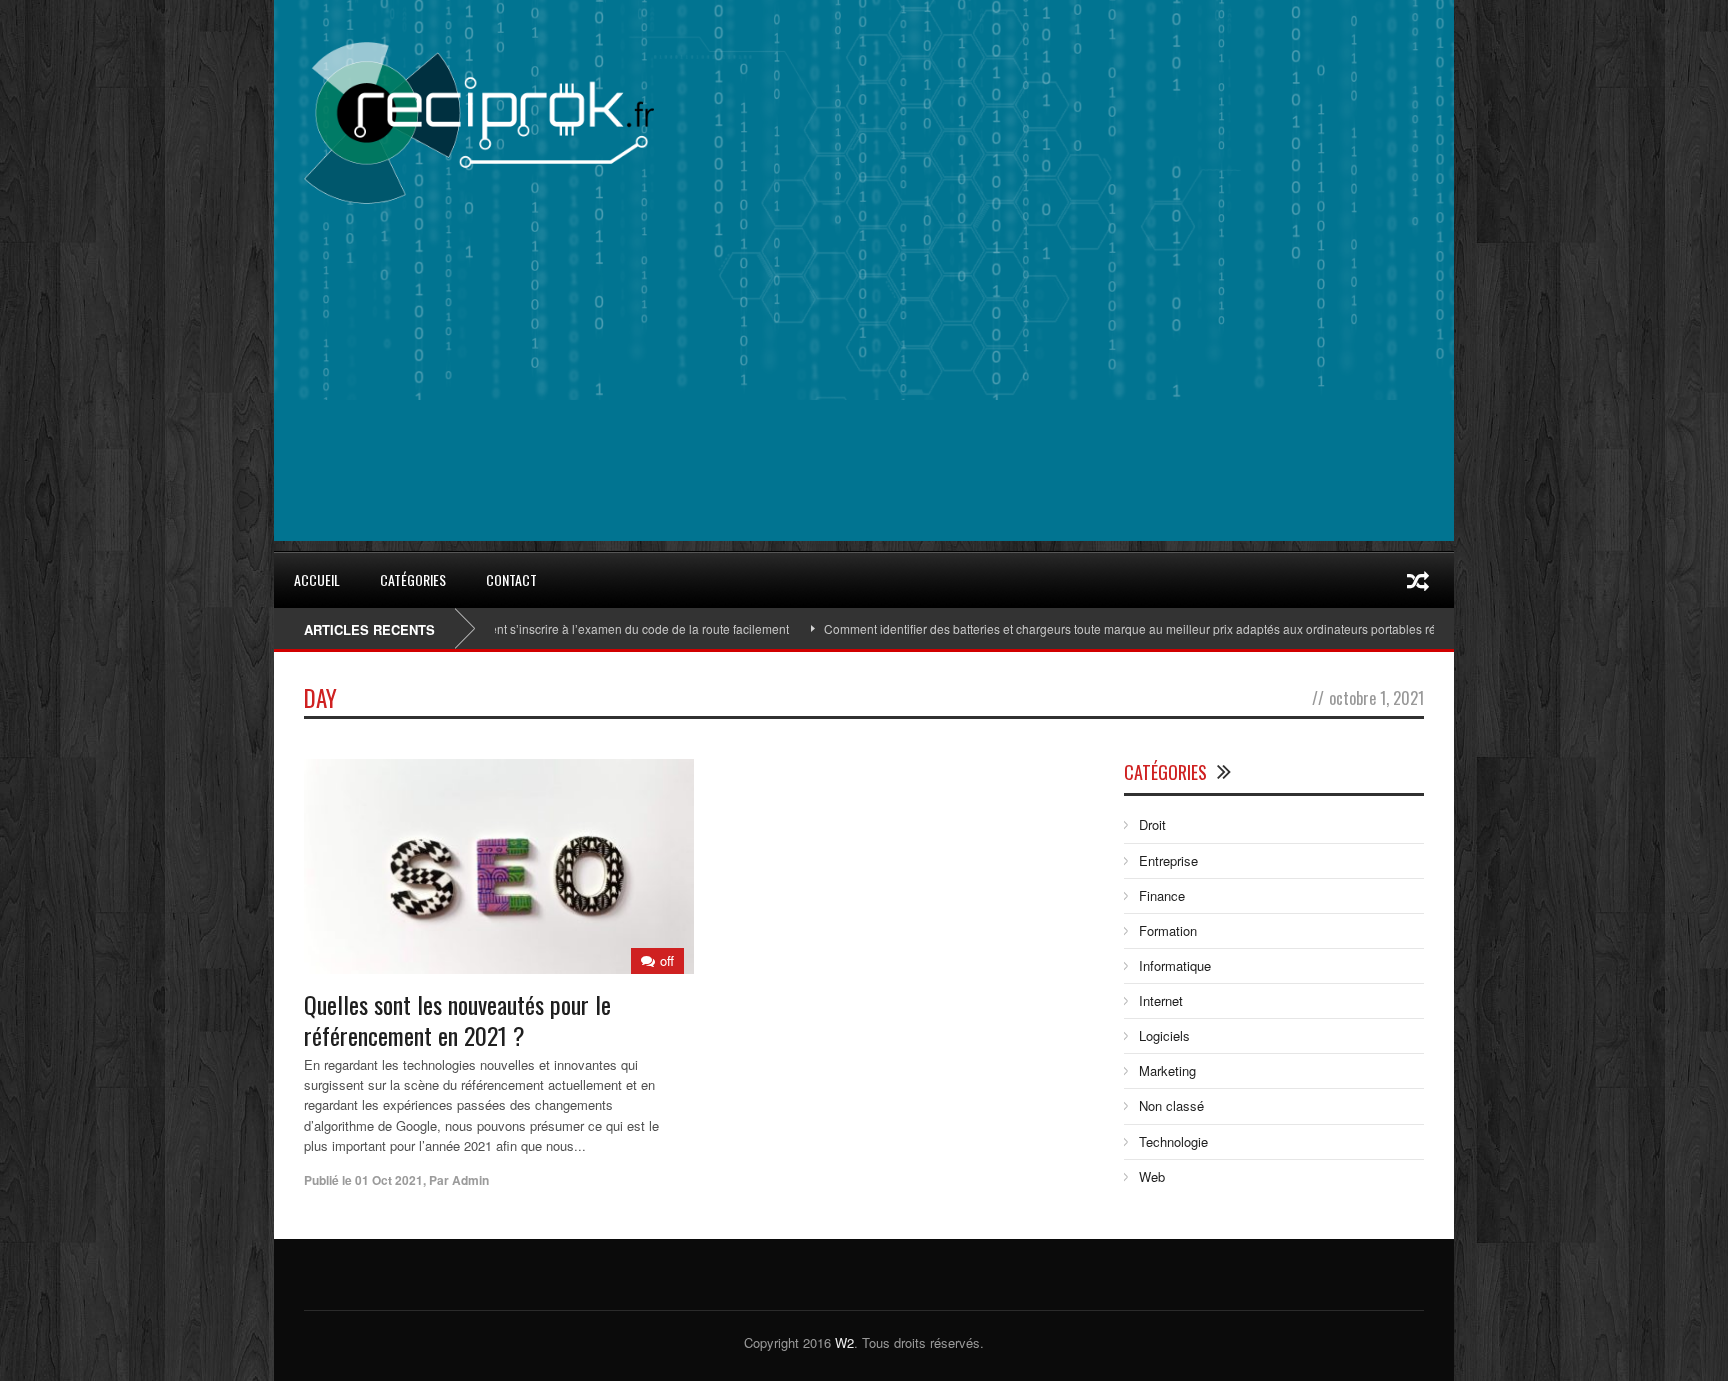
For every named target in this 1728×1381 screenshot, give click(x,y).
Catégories (413, 579)
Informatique (1175, 965)
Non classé (1171, 1105)
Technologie (1173, 1141)
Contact (511, 579)
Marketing (1167, 1070)
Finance (1162, 895)
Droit (1152, 824)
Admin (470, 1180)
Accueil (317, 579)
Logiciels (1164, 1035)
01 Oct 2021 (389, 1180)
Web (1152, 1176)
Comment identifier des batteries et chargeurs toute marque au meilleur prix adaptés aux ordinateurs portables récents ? (1102, 628)
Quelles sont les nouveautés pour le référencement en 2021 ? (457, 1019)
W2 (844, 1342)
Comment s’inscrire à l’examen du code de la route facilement (574, 628)
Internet (1161, 1000)
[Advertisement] (864, 401)
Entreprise (1168, 860)
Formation (1168, 930)
